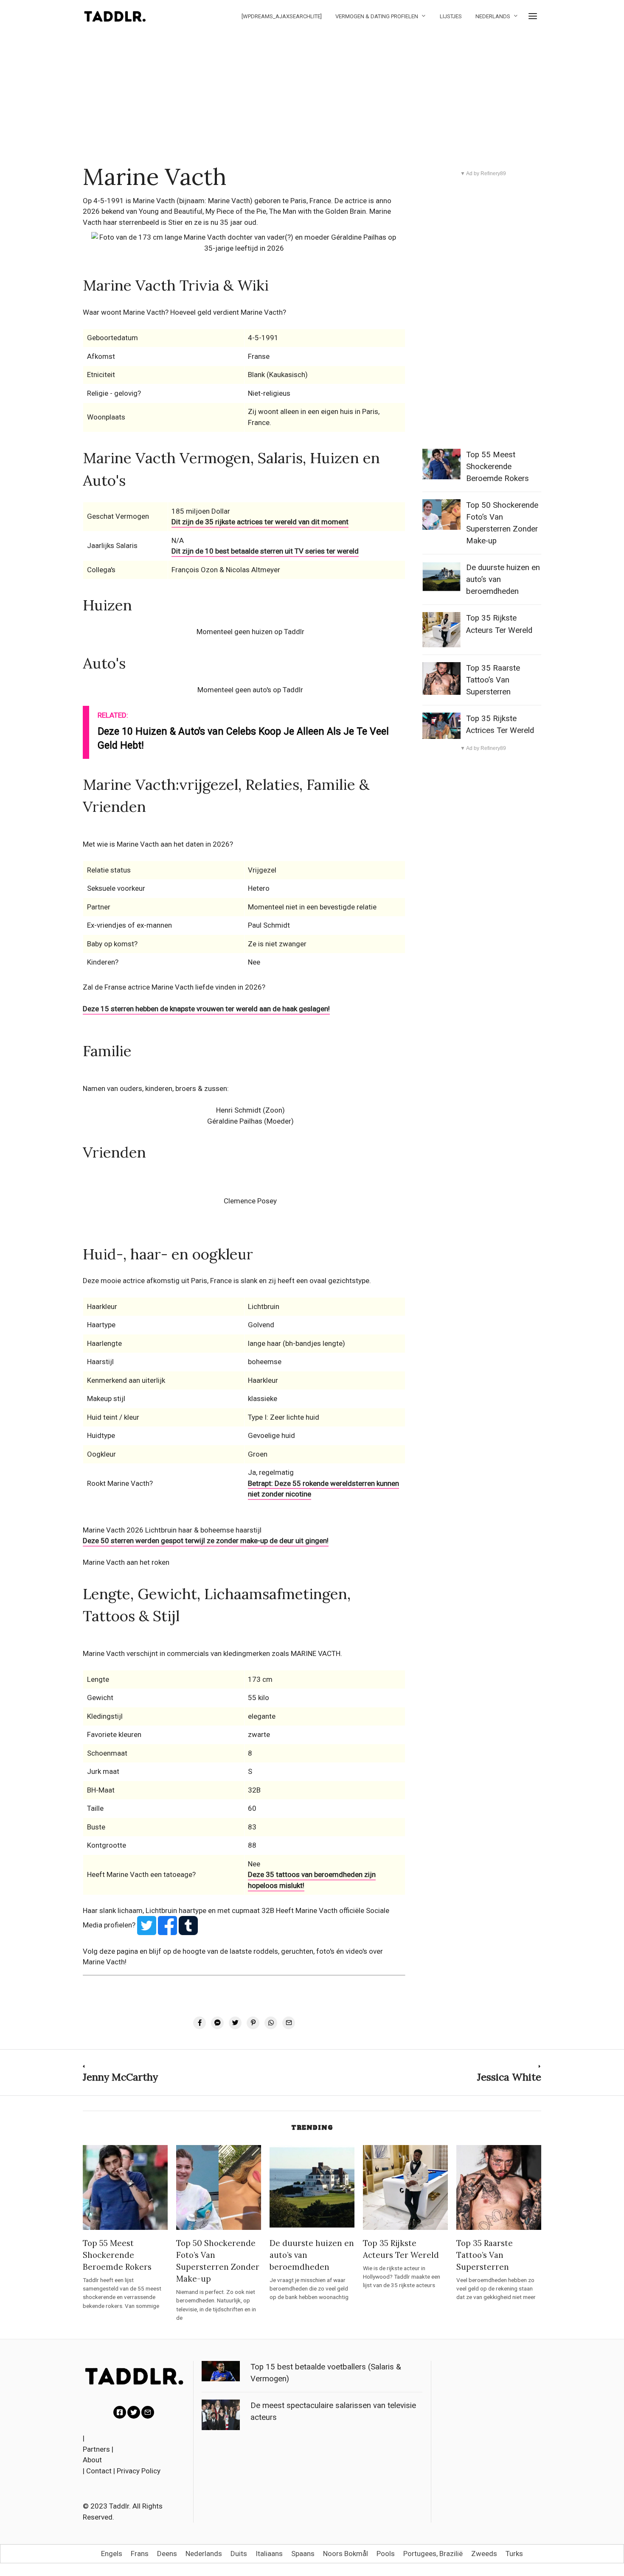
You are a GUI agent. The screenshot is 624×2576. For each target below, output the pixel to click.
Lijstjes (451, 16)
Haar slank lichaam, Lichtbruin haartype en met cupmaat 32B (178, 1910)
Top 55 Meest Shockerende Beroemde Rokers (498, 467)
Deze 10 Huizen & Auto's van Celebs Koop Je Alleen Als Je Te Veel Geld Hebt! (243, 738)
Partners (96, 2449)
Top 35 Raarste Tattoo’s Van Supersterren (493, 680)
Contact (99, 2471)
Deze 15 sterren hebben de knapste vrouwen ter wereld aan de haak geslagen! (206, 1009)
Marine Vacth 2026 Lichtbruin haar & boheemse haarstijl (172, 1530)
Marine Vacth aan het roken (126, 1562)
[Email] (148, 2412)
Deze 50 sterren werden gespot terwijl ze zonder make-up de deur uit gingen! (206, 1541)
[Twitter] (134, 2412)
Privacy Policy (139, 2471)
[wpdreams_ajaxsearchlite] (282, 16)
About (92, 2460)
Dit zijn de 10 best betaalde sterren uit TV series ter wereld (265, 551)
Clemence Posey (250, 1201)
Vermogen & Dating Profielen (377, 16)
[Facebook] (120, 2412)
